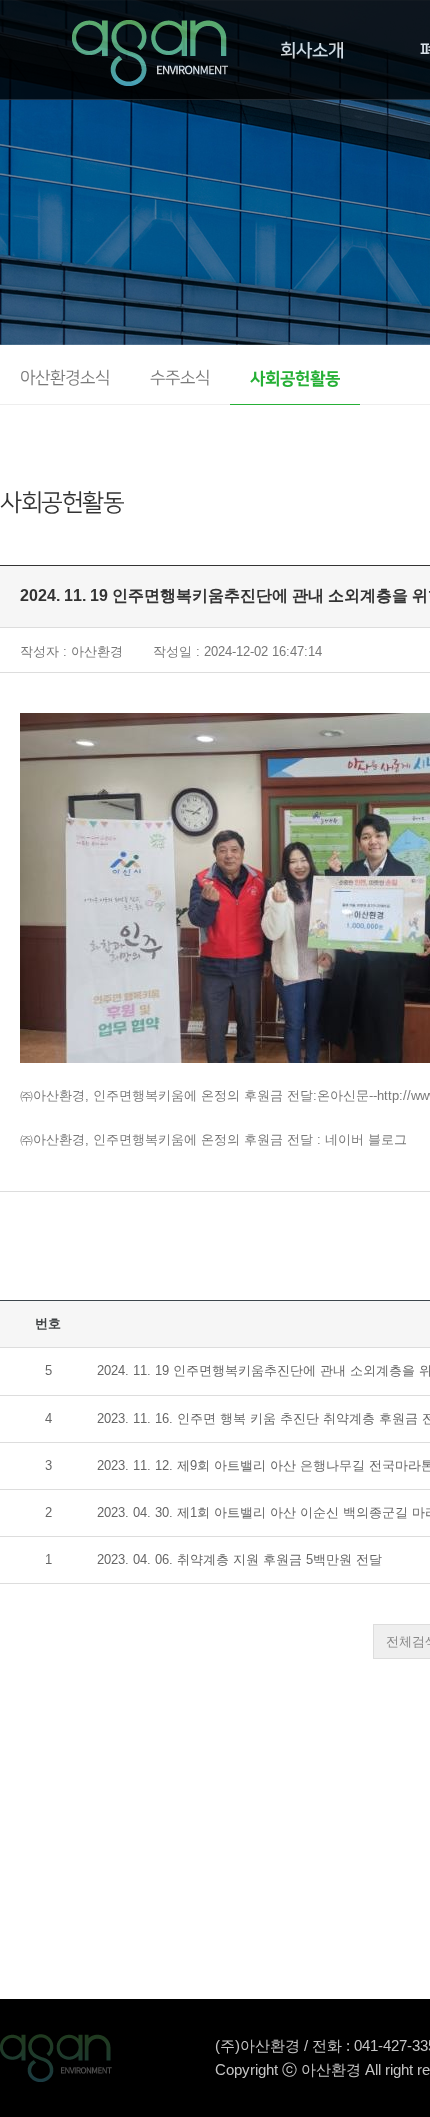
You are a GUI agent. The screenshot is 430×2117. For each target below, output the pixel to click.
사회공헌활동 (295, 378)
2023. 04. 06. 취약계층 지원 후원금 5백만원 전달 (239, 1559)
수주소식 (180, 378)
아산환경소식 (65, 378)
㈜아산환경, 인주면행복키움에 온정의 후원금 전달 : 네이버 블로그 (213, 1139)
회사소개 (312, 51)
